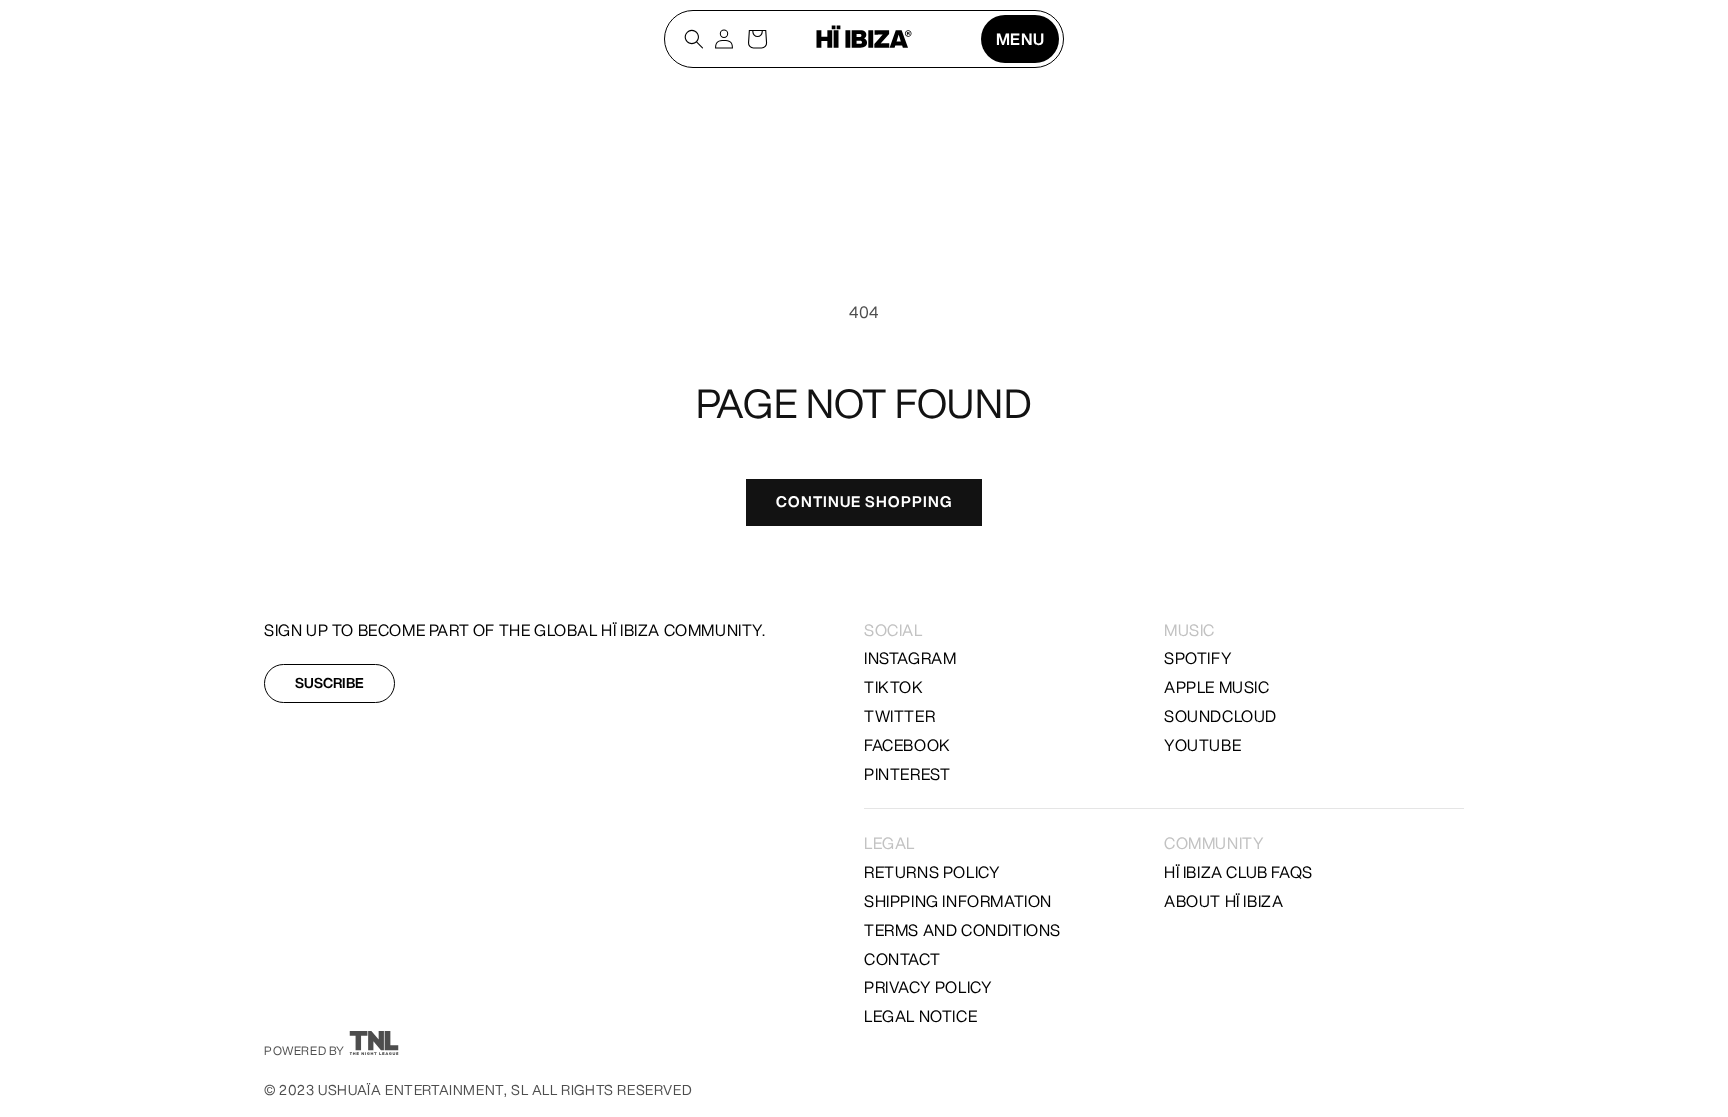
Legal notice (920, 1016)
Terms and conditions (962, 930)
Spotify (1198, 658)
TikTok (894, 687)
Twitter (899, 716)
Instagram (910, 658)
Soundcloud (1220, 716)
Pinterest (907, 774)
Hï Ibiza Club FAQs (1238, 872)
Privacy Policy (928, 987)
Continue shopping (864, 501)
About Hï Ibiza (1223, 901)
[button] (1020, 39)
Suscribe (329, 683)
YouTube (1202, 745)
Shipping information (958, 901)
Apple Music (1217, 687)
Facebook (907, 745)
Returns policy (932, 872)
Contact (902, 959)
